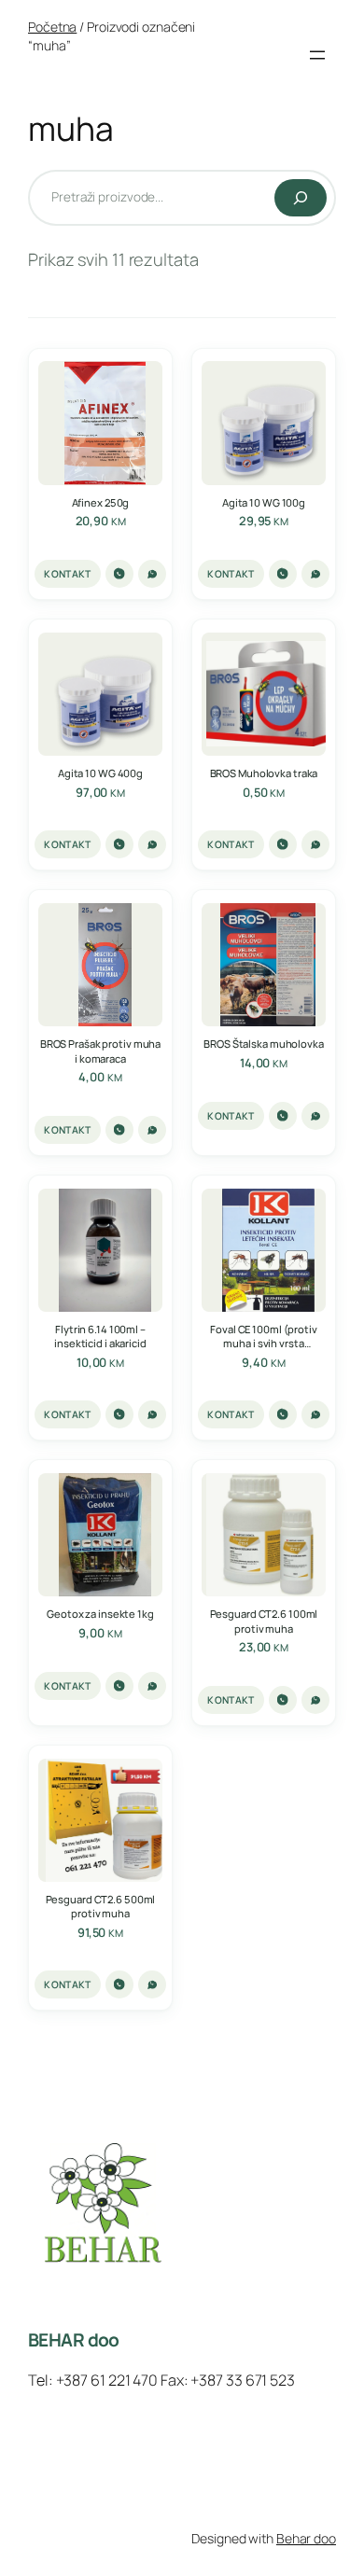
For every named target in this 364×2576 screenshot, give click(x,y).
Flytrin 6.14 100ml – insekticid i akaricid (100, 1336)
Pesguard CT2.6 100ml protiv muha (264, 1621)
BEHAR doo (74, 2340)
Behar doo (306, 2538)
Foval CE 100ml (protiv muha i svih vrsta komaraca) (264, 1336)
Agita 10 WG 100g (264, 502)
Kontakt (67, 574)
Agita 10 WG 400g (100, 773)
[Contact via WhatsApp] (152, 574)
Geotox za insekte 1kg (100, 1614)
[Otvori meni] (317, 55)
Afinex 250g (101, 502)
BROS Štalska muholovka (264, 1044)
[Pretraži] (301, 198)
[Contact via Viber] (119, 574)
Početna (52, 27)
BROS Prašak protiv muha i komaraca (100, 1051)
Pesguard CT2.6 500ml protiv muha (101, 1906)
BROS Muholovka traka (264, 773)
